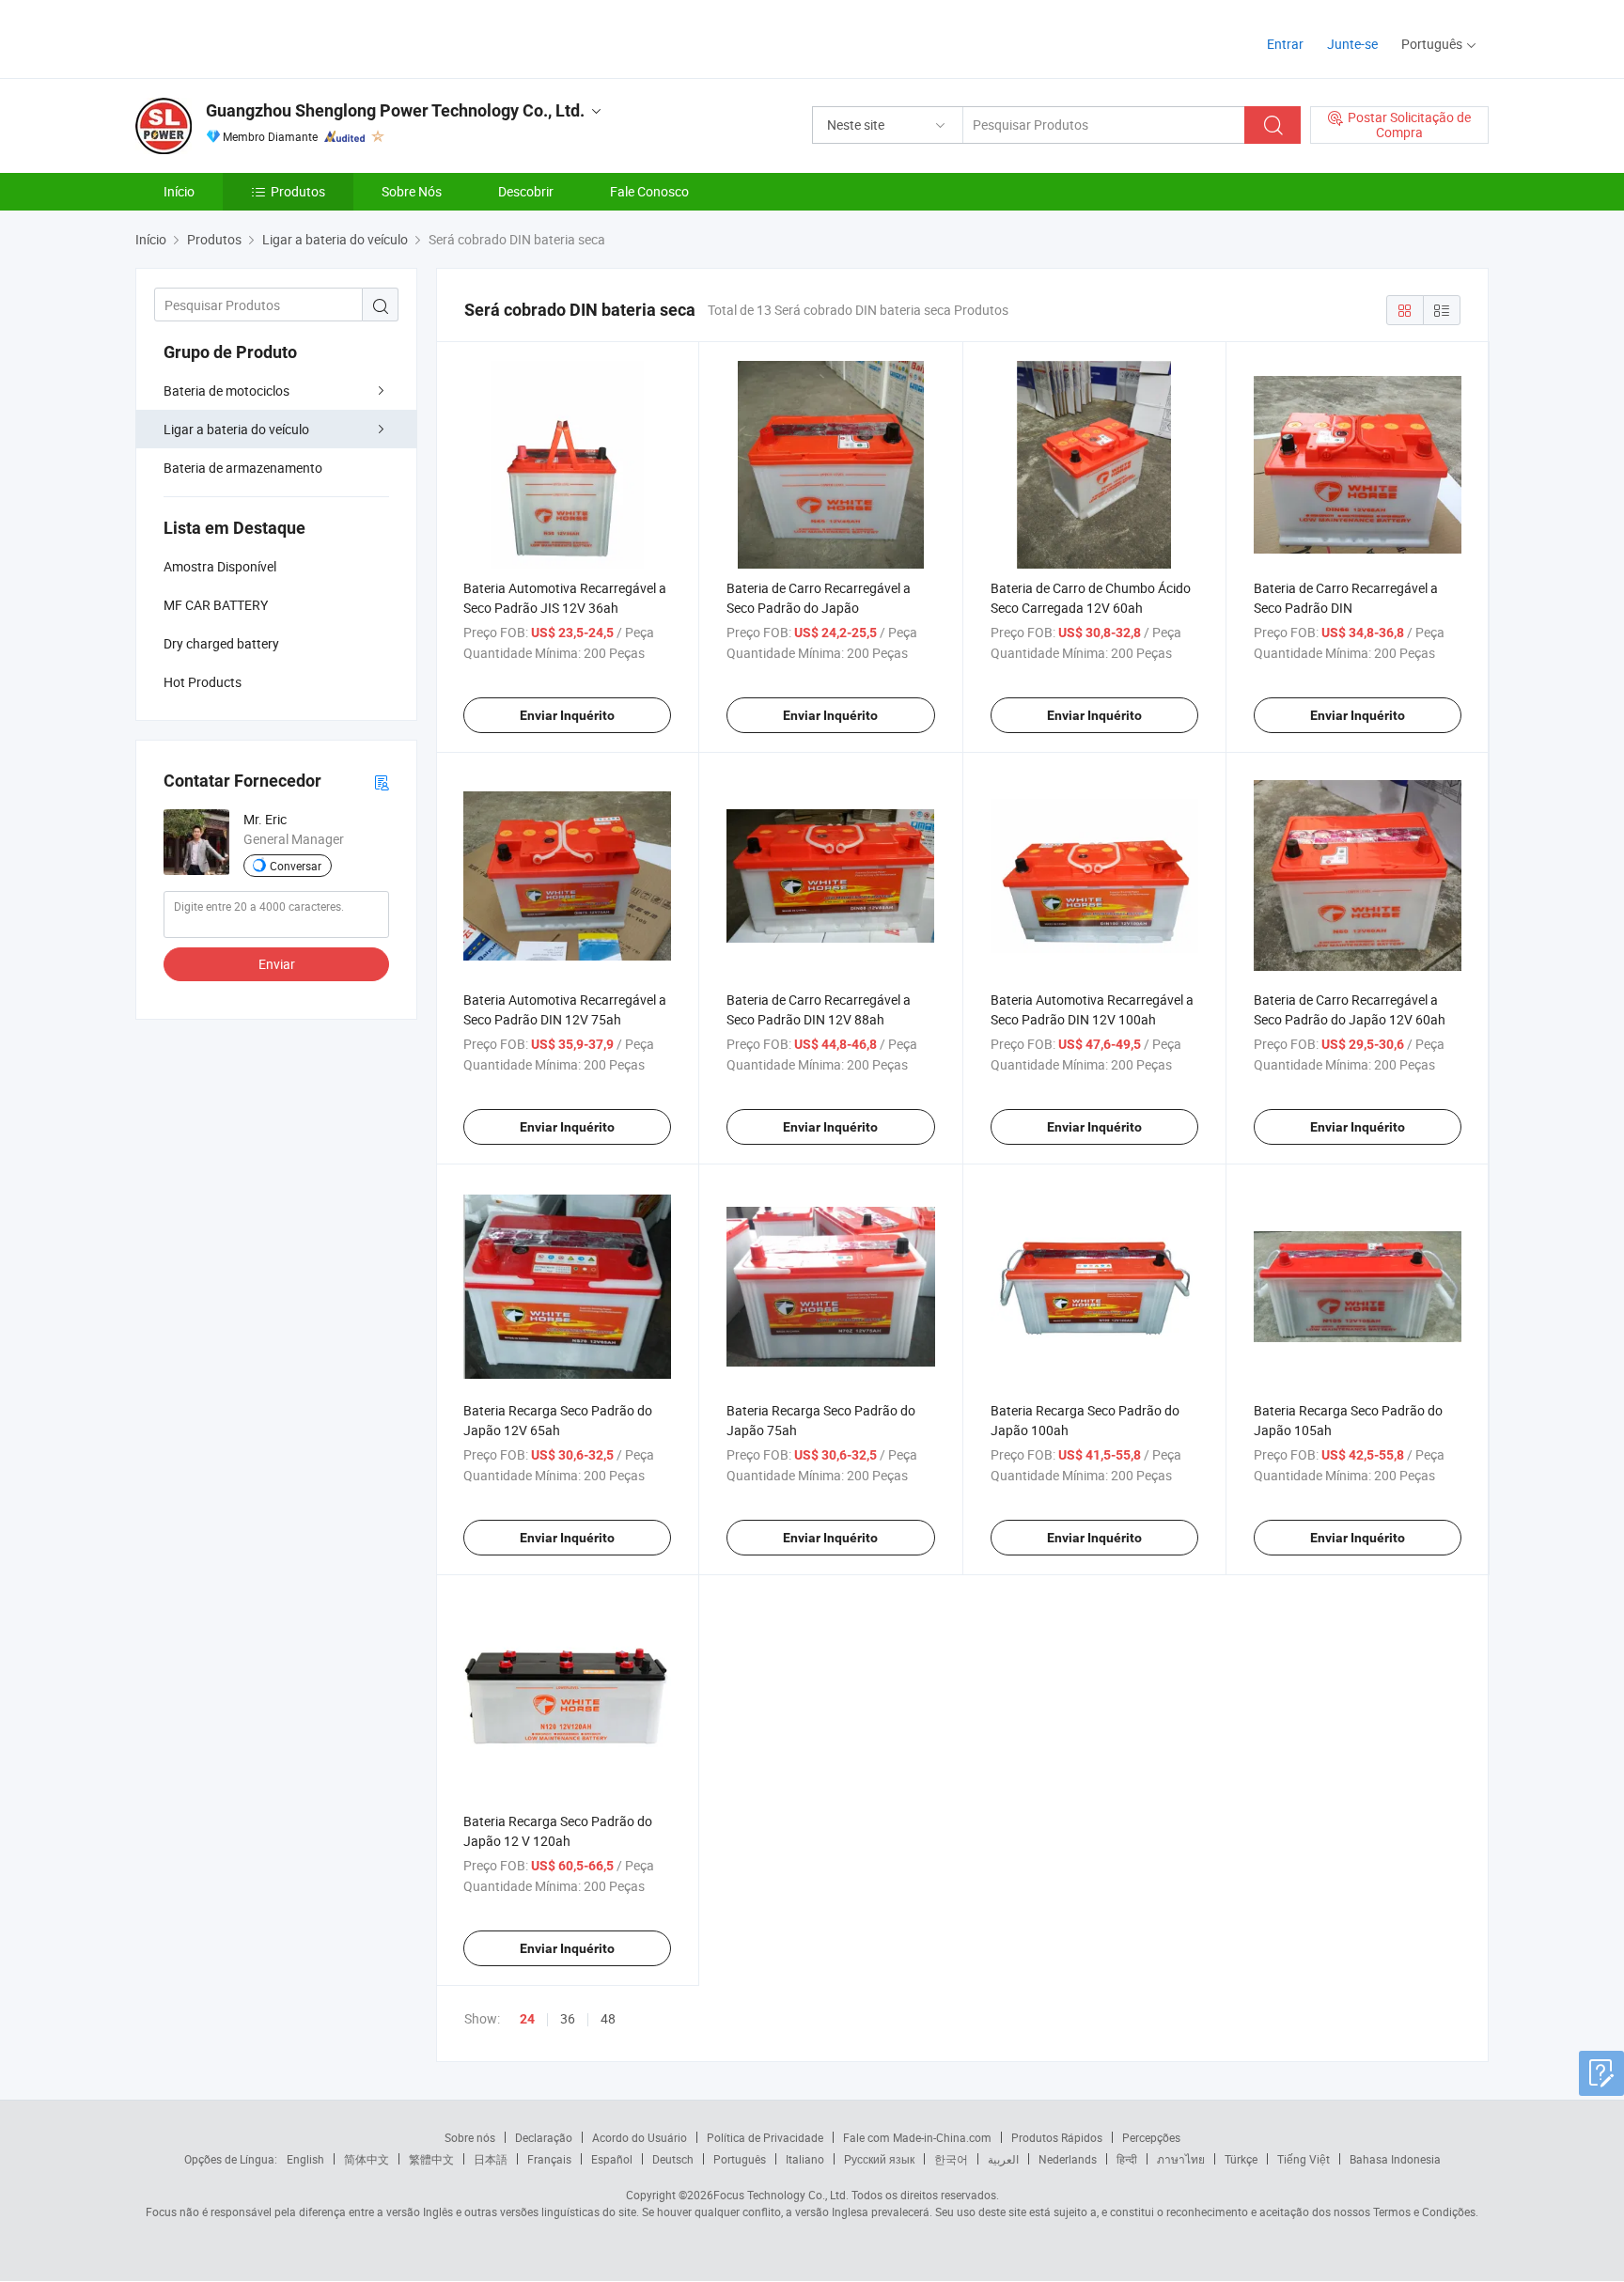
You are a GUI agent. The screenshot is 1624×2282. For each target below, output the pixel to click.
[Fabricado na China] (256, 37)
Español (612, 2159)
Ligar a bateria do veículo (236, 429)
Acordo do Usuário (640, 2137)
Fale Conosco (649, 191)
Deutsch (673, 2159)
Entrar (1285, 44)
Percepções (1151, 2137)
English (305, 2159)
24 (527, 2019)
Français (549, 2159)
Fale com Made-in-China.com (917, 2137)
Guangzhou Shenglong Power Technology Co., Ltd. (395, 110)
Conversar (296, 866)
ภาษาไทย (1181, 2159)
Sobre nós (470, 2137)
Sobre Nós (412, 191)
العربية (1003, 2159)
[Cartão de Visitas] (382, 782)
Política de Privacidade (765, 2137)
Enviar (277, 964)
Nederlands (1068, 2159)
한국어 (951, 2159)
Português (740, 2159)
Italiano (805, 2159)
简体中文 (367, 2159)
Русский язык (879, 2159)
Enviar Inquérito (567, 715)
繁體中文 (431, 2159)
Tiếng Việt (1304, 2159)
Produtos (298, 191)
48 (608, 2018)
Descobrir (526, 191)
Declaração (544, 2137)
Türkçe (1241, 2159)
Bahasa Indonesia (1395, 2159)
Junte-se (1352, 44)
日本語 (491, 2159)
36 (568, 2018)
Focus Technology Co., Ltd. (781, 2195)
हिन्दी (1127, 2159)
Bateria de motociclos (226, 391)
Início (179, 191)
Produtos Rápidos (1057, 2137)
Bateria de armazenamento (243, 468)
